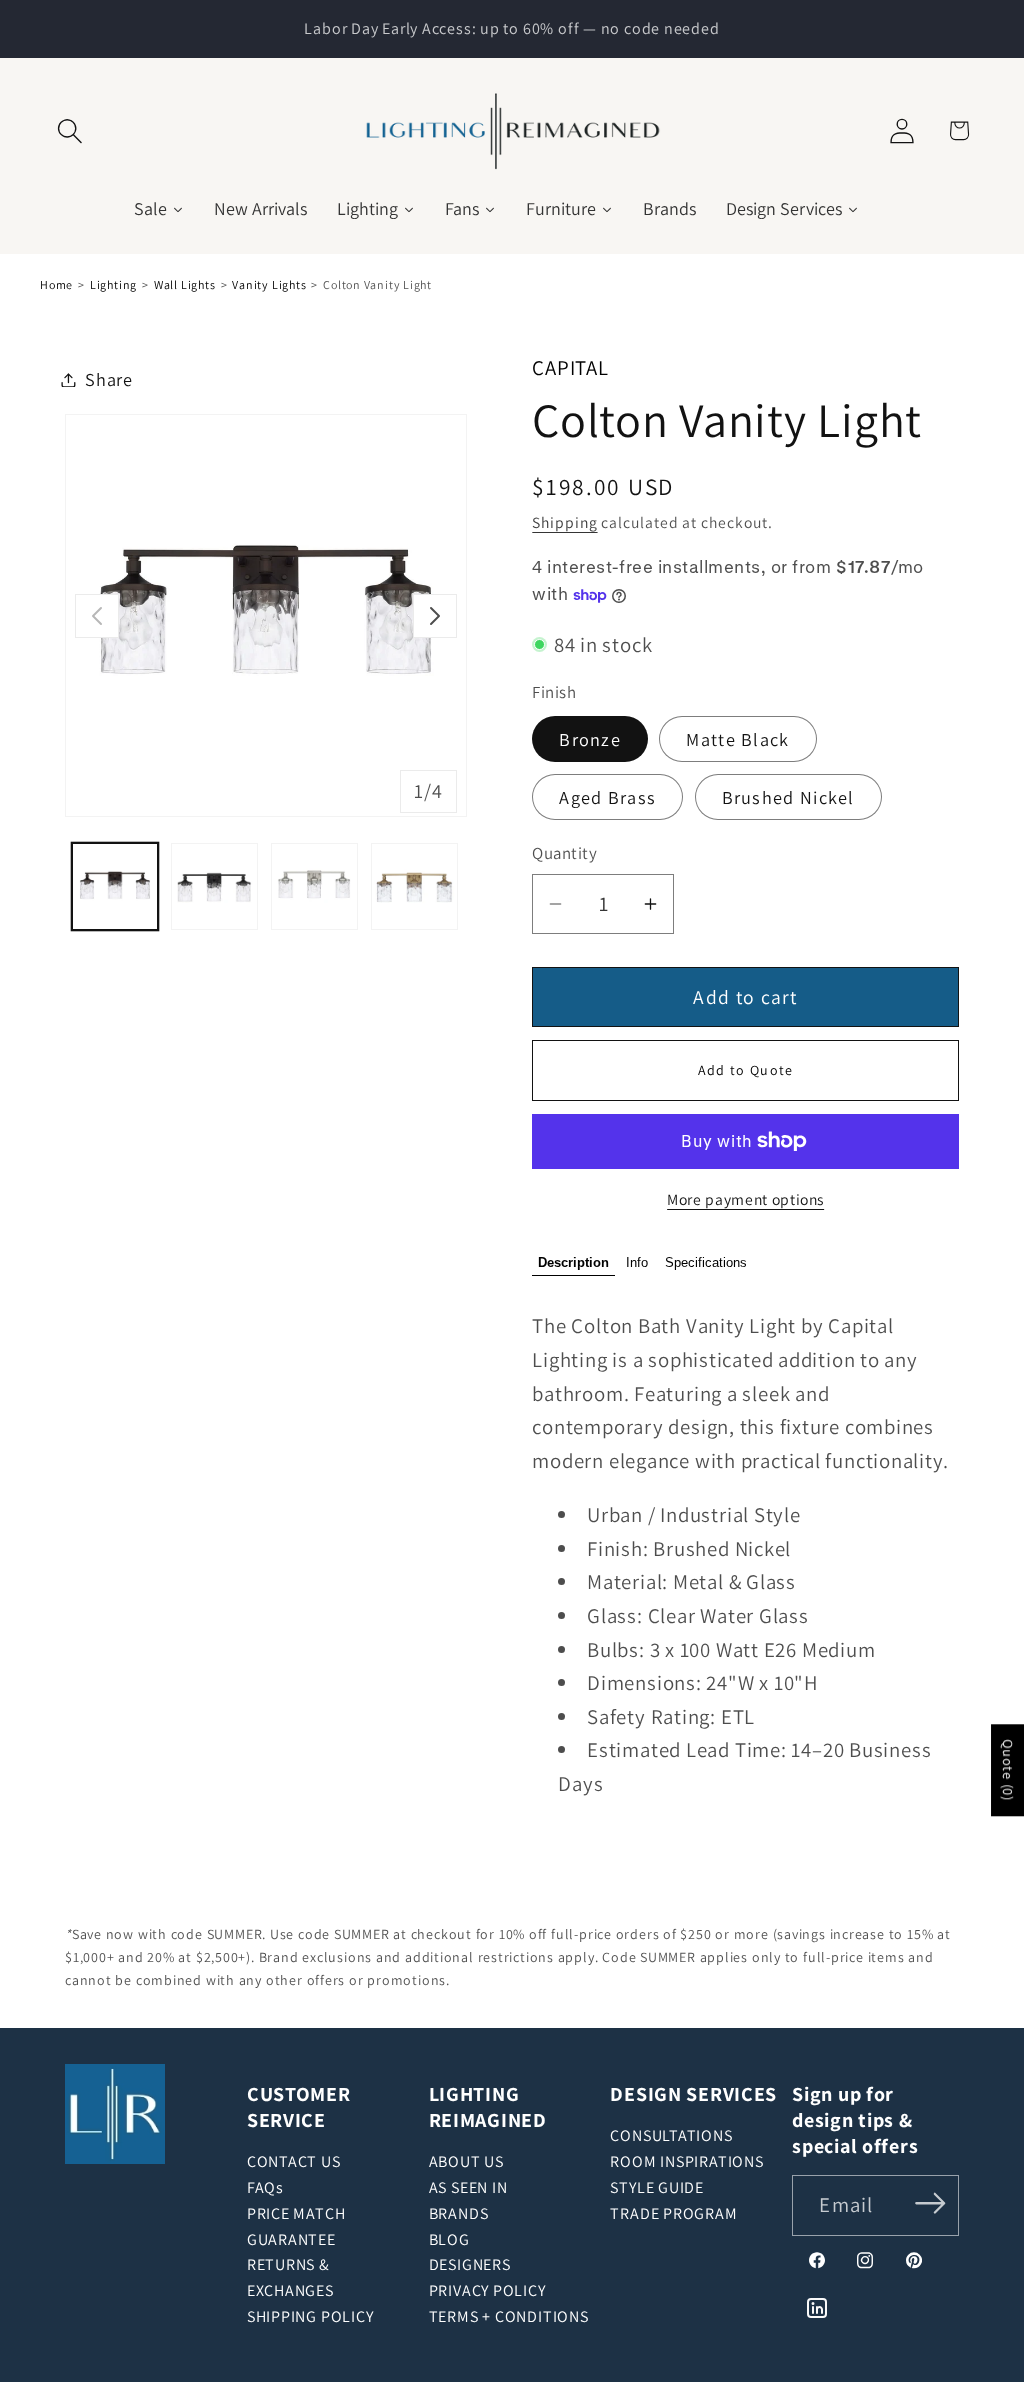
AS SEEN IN (468, 2187)
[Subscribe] (930, 2203)
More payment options (745, 1199)
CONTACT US (294, 2161)
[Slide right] (435, 616)
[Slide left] (97, 616)
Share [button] (109, 379)
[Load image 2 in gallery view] (214, 886)
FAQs (265, 2187)
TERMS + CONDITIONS (509, 2316)
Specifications (706, 1262)
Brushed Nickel (788, 797)
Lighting (113, 284)
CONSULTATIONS (671, 2135)
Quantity (564, 853)
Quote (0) (1008, 1770)
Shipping (564, 522)
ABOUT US (466, 2161)
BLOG (449, 2239)
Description (573, 1262)
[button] (70, 130)
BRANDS (459, 2213)
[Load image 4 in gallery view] (414, 886)
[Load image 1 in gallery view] (115, 886)
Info (637, 1262)
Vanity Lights (269, 284)
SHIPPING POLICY (310, 2316)
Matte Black (737, 739)
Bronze (590, 739)
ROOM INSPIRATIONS (686, 2161)
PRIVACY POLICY (487, 2290)
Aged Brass (607, 797)
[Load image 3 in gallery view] (314, 886)
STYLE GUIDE (657, 2187)
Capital (570, 367)
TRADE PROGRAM (673, 2213)
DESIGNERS (470, 2264)
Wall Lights (185, 284)
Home (56, 284)
